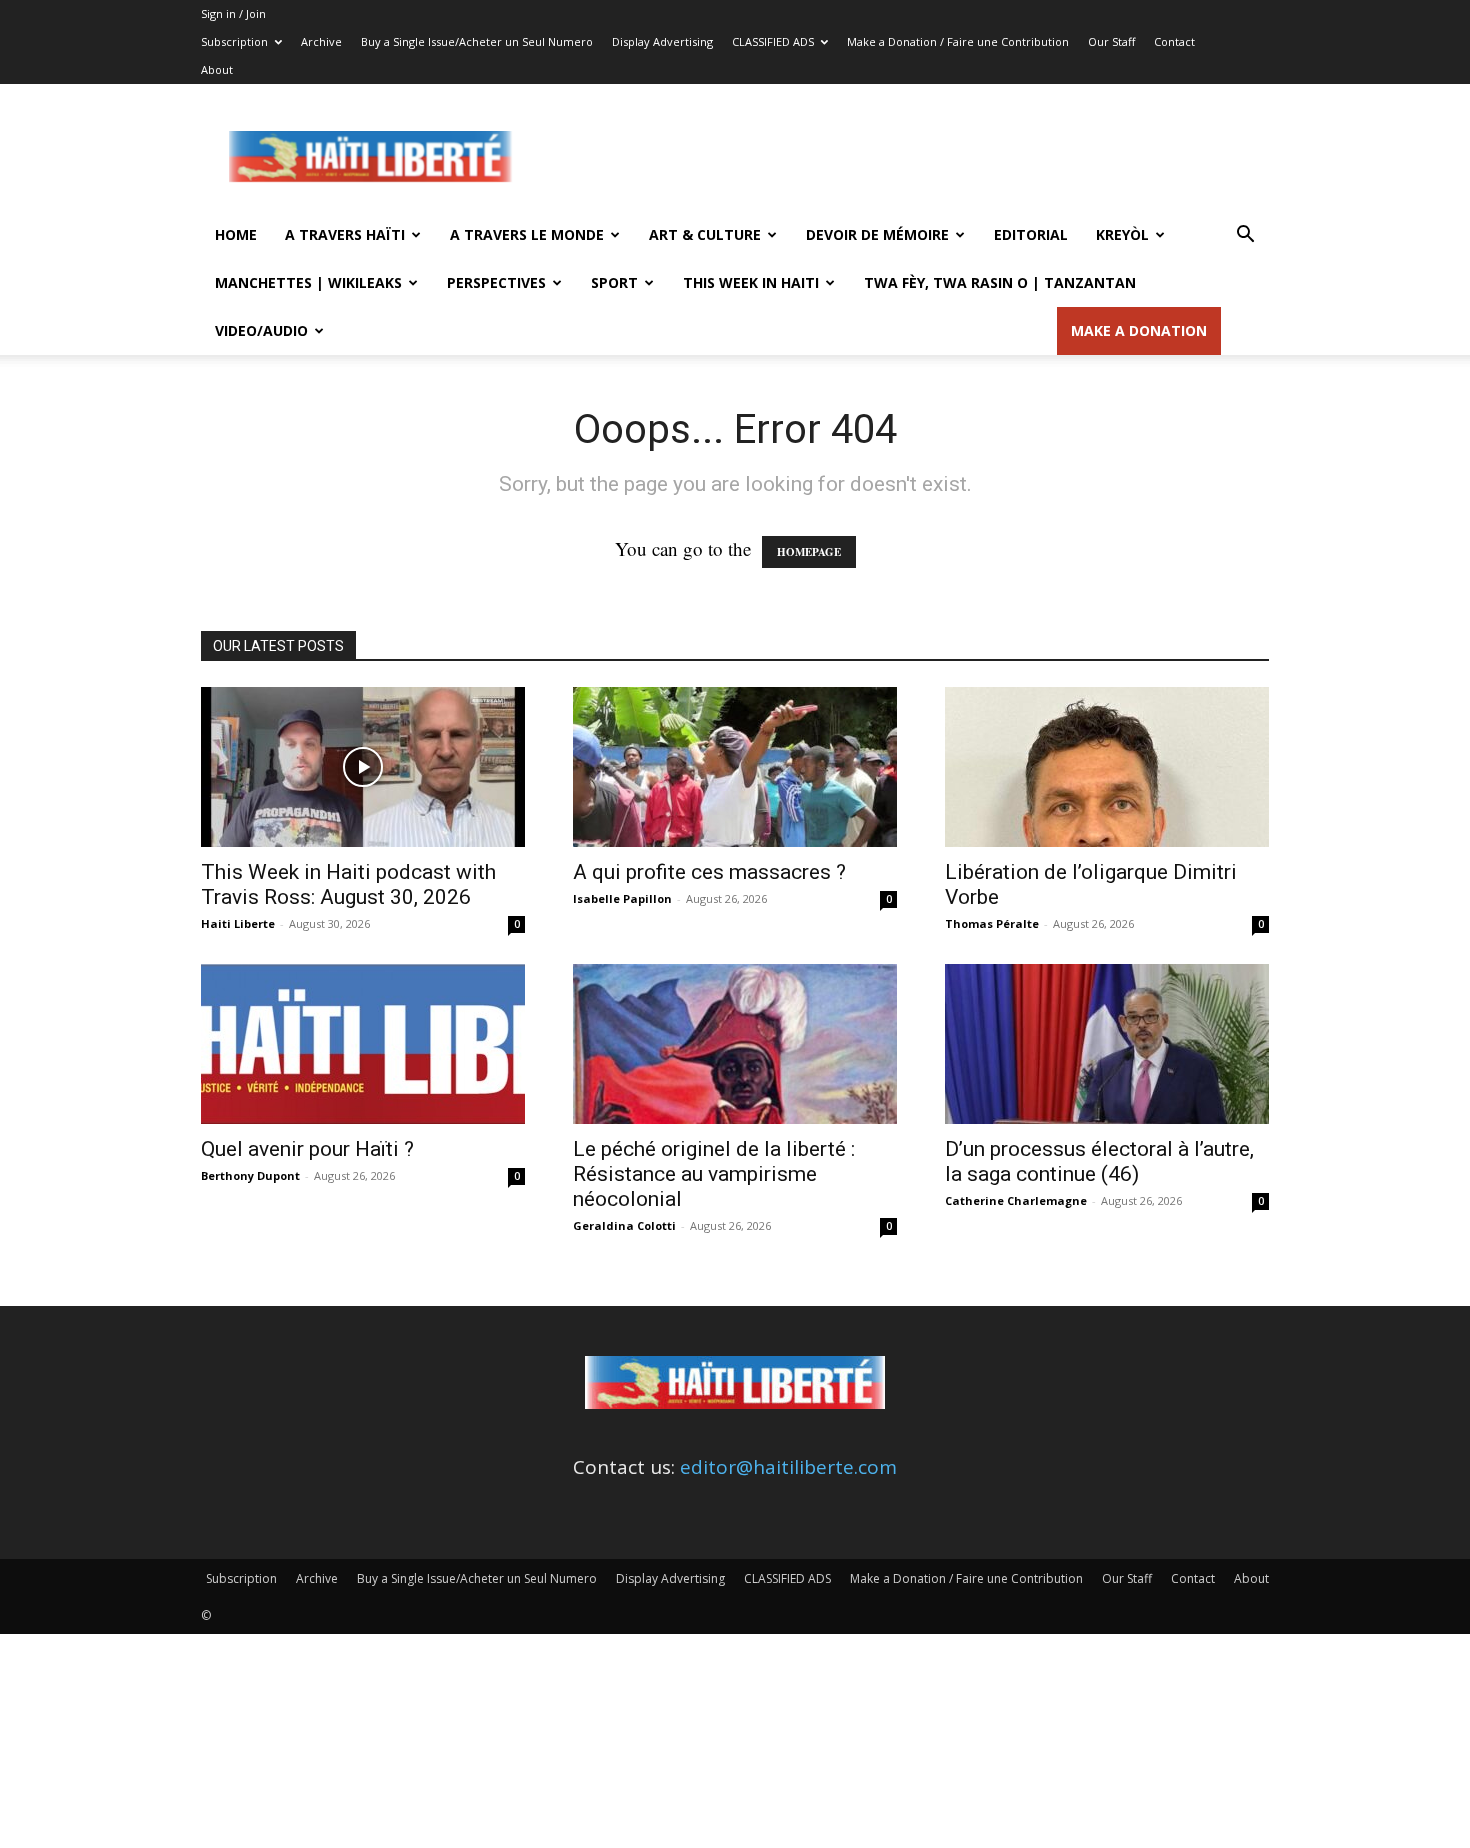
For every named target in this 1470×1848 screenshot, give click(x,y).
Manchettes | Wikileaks (308, 282)
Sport (614, 282)
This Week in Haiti (751, 282)
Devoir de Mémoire (877, 234)
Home (236, 234)
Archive (321, 41)
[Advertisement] (905, 157)
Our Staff (1111, 41)
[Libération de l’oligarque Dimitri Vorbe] (1107, 767)
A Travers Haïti (345, 234)
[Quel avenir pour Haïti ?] (363, 1044)
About (217, 69)
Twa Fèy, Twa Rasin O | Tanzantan (1000, 282)
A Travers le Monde (527, 234)
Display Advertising (662, 41)
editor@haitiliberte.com (788, 1467)
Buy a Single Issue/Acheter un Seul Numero (477, 41)
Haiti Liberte (238, 923)
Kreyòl (1122, 234)
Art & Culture (705, 234)
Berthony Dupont (250, 1175)
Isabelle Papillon (622, 898)
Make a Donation (1139, 330)
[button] (1245, 235)
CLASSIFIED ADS (773, 41)
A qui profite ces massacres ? (709, 872)
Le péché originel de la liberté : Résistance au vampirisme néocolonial (714, 1174)
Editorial (1031, 234)
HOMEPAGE (809, 552)
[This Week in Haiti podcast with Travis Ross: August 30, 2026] (363, 767)
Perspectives (496, 282)
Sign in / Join (233, 13)
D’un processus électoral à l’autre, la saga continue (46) (1099, 1161)
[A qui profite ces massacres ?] (735, 767)
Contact (1174, 41)
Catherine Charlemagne (1016, 1200)
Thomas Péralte (992, 923)
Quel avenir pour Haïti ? (307, 1149)
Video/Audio (261, 330)
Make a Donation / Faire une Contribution (958, 41)
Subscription (234, 41)
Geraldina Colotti (624, 1225)
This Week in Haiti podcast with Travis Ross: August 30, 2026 (348, 884)
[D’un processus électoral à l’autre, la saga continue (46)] (1107, 1044)
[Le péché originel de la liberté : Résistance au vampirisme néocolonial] (735, 1044)
